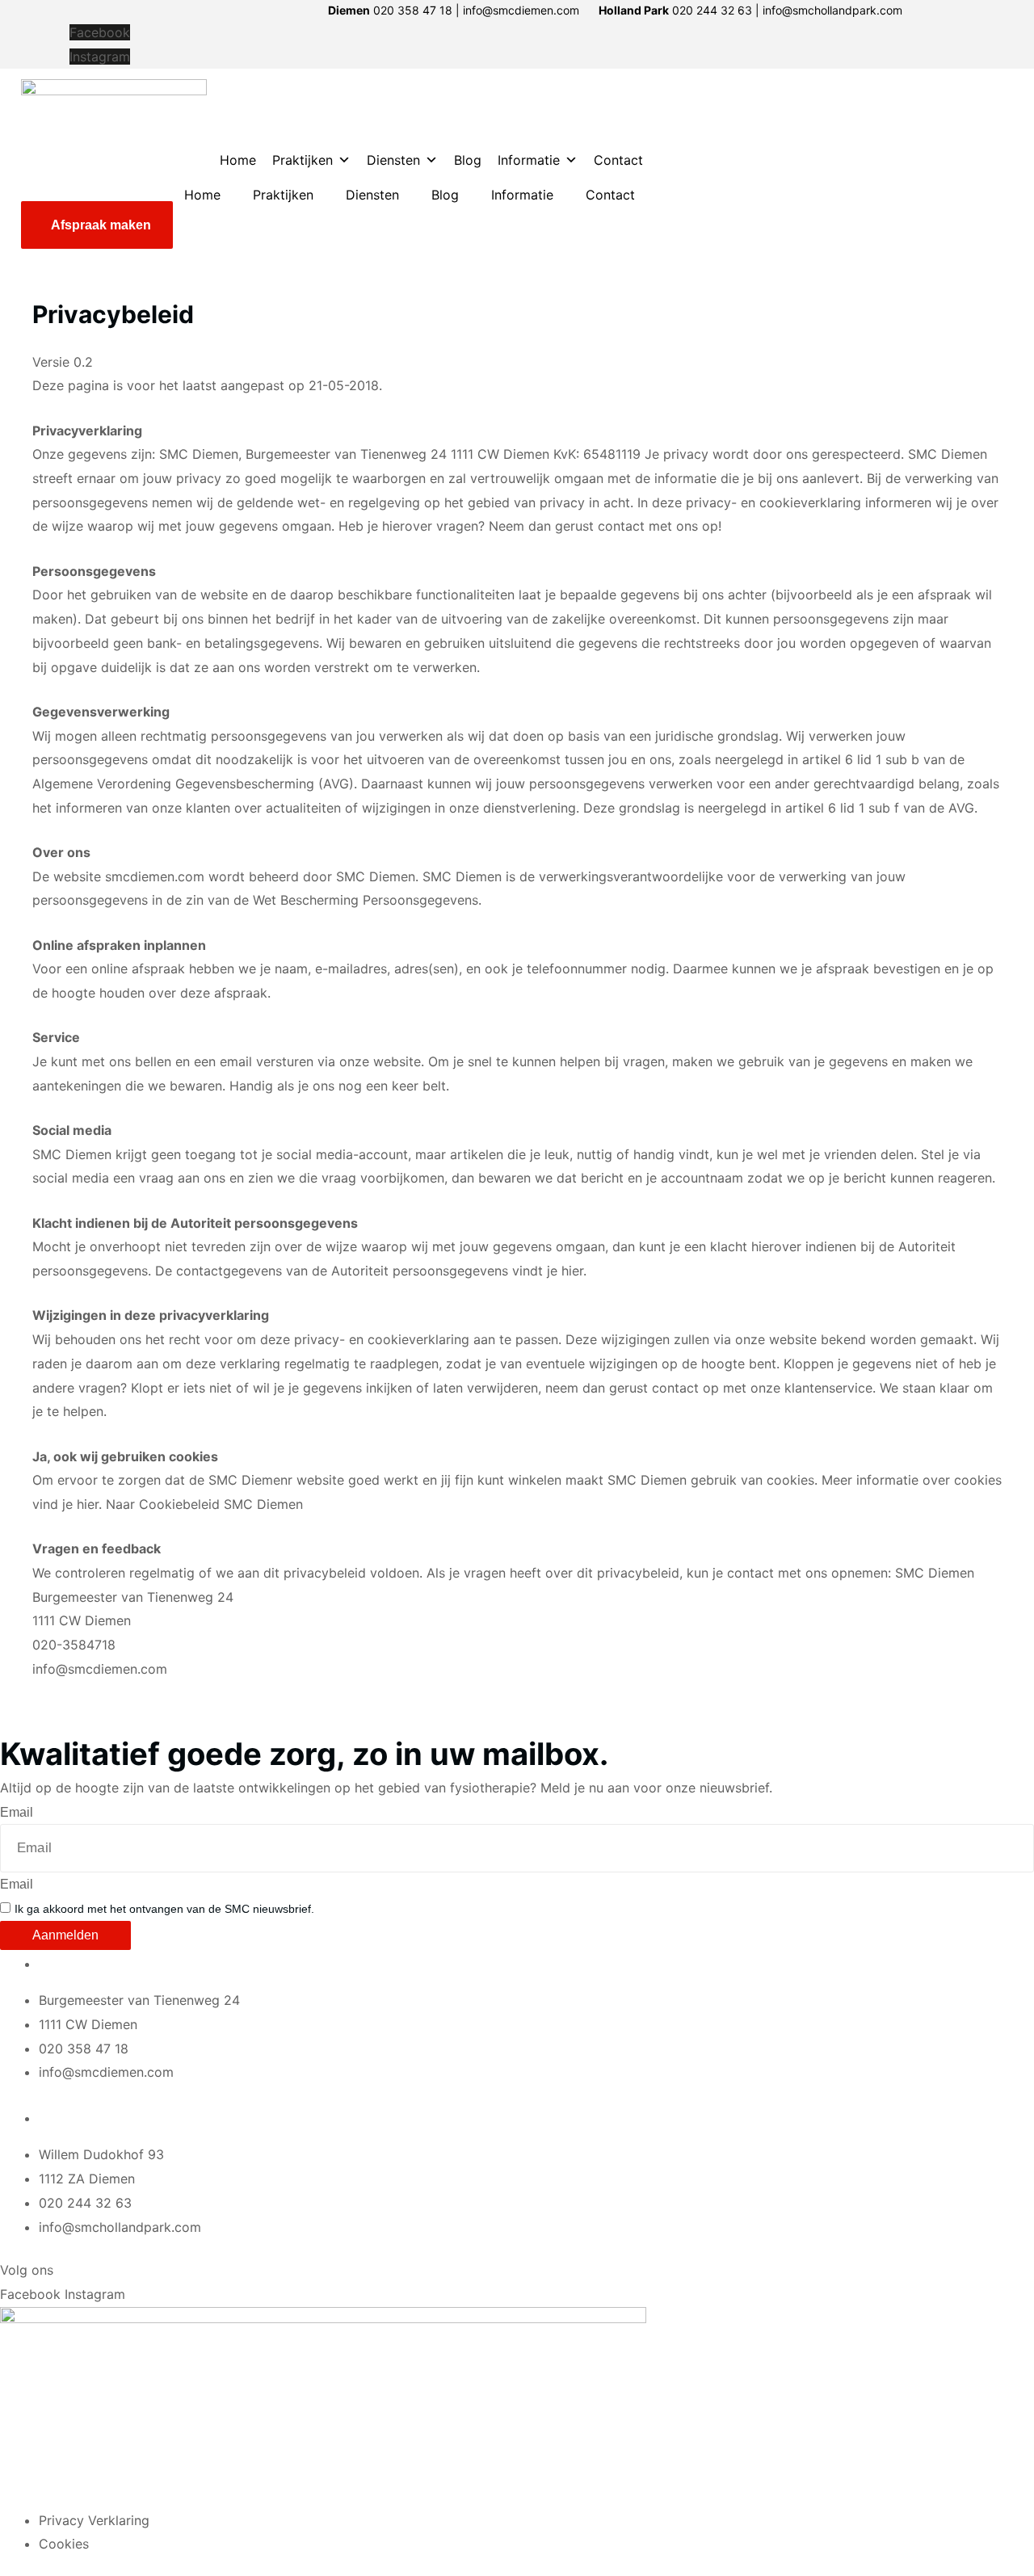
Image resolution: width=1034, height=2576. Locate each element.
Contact (618, 160)
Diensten (393, 160)
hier (572, 1271)
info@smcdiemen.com (100, 1669)
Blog (468, 160)
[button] (97, 225)
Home (238, 160)
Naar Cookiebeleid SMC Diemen (204, 1504)
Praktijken (303, 160)
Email (17, 1812)
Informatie (529, 160)
